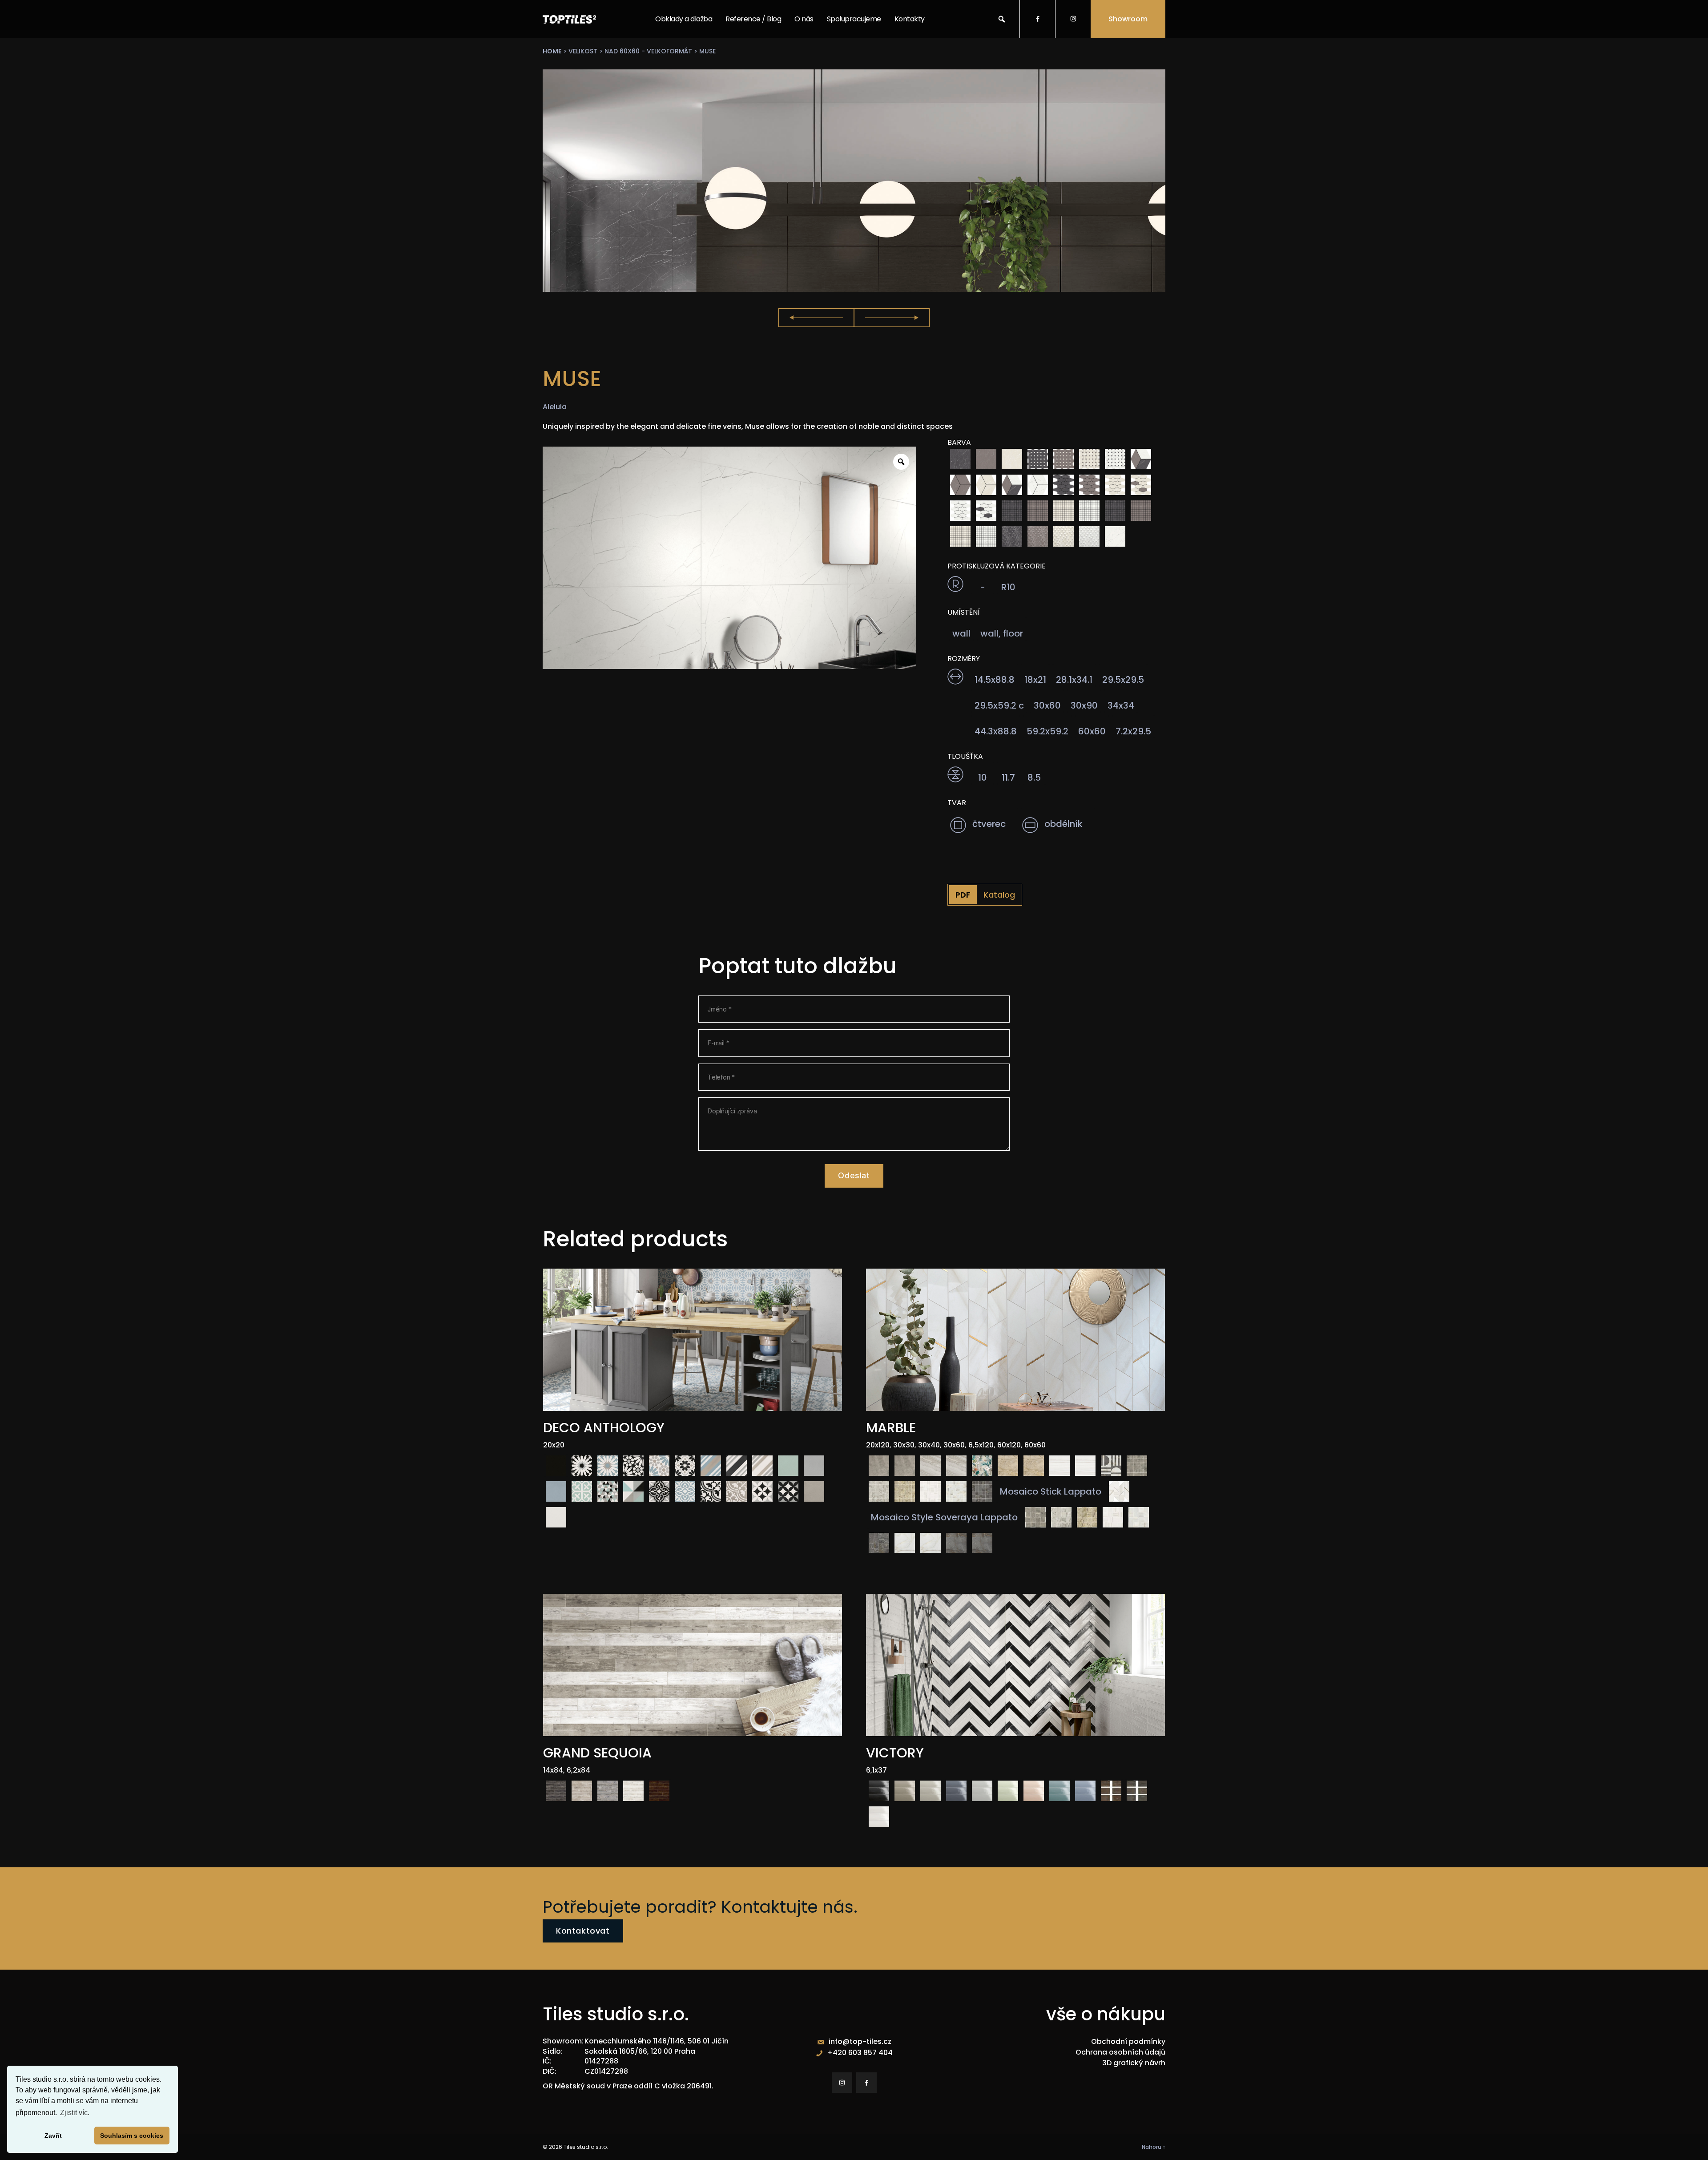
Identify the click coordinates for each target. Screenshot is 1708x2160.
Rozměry (964, 659)
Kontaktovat (583, 1931)
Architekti (843, 56)
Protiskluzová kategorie (997, 566)
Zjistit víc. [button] (75, 2113)
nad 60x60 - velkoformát (648, 51)
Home (552, 51)
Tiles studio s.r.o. (586, 2147)
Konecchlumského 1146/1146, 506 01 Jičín (657, 2041)
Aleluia (555, 407)
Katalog (999, 895)
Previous (816, 318)
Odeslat (854, 1175)
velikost (583, 51)
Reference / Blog (753, 19)
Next (892, 318)
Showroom (1128, 19)
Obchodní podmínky (1128, 2041)
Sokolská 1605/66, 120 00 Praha (640, 2051)
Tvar (957, 803)
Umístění (964, 613)
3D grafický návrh (1134, 2063)
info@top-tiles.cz (860, 2041)
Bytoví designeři (853, 78)
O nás (804, 19)
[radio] (960, 459)
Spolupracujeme (854, 19)
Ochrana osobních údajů (1120, 2052)
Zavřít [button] (53, 2136)
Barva (959, 443)
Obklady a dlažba (684, 19)
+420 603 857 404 (860, 2053)
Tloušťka (965, 757)
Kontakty (910, 19)
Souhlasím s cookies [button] (132, 2136)
